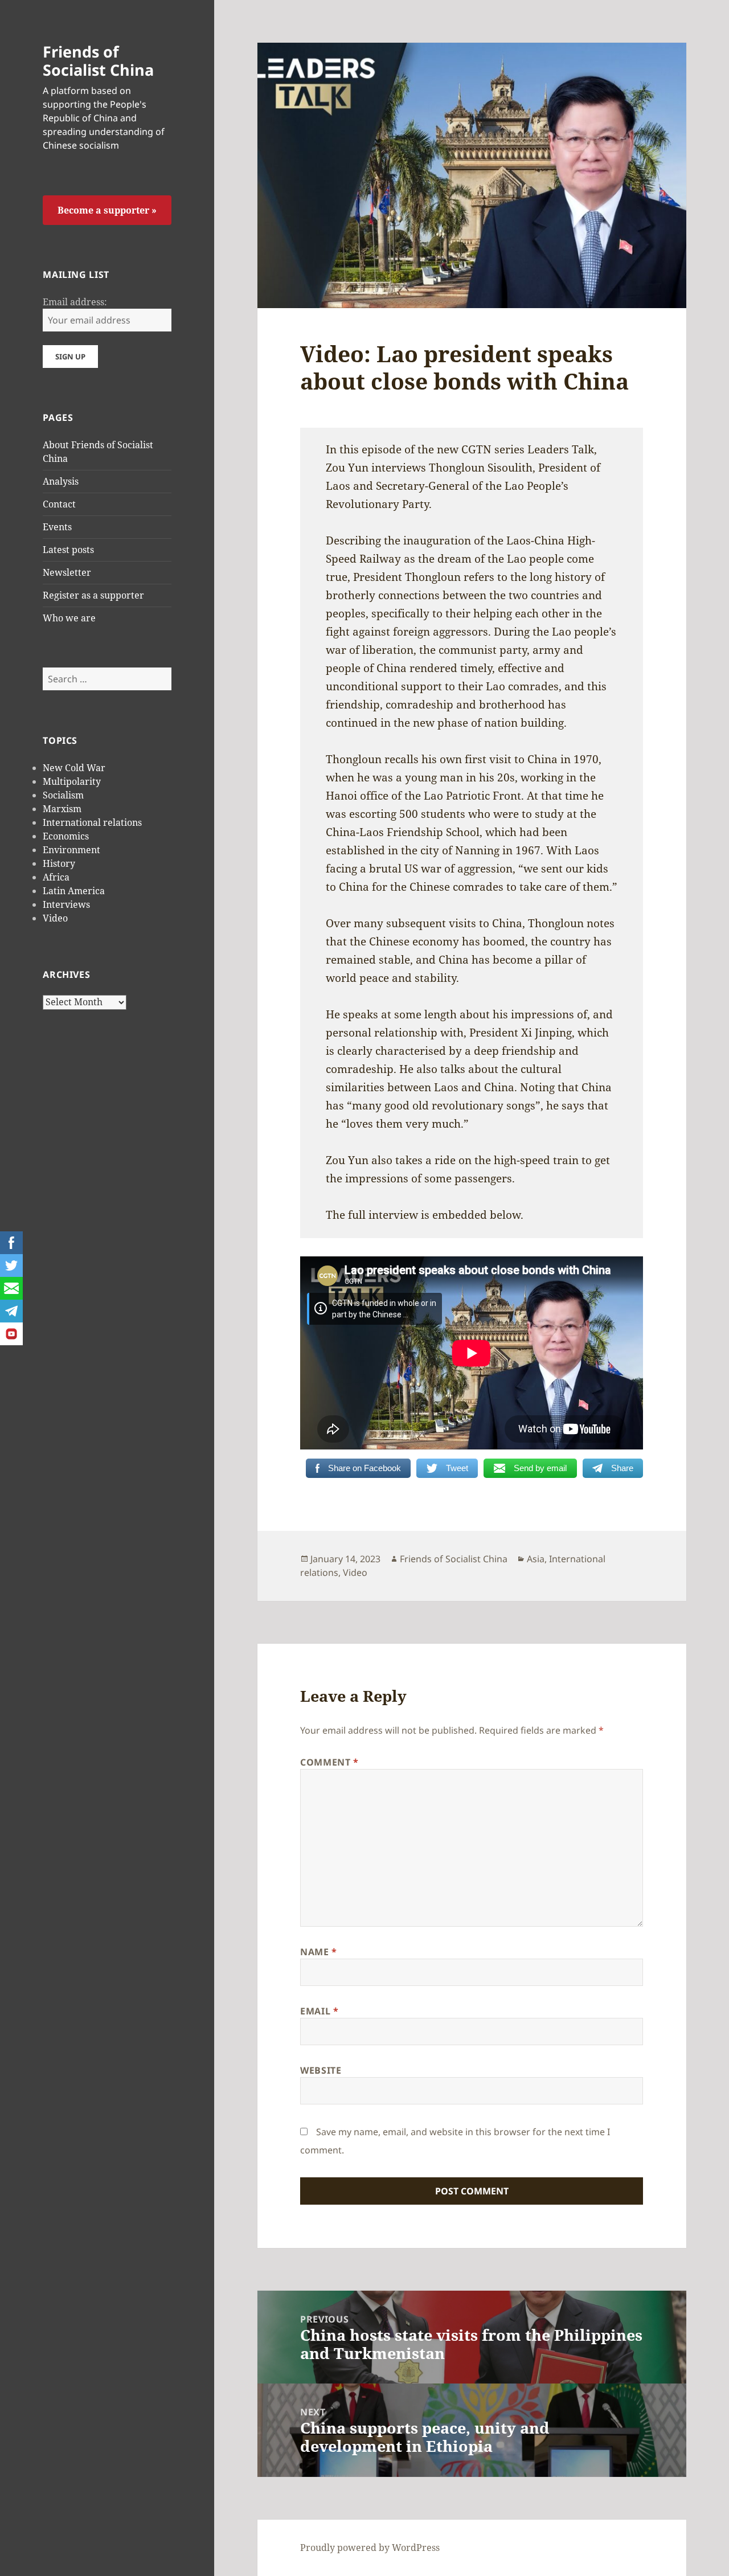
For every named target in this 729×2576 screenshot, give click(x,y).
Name (319, 1952)
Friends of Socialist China (98, 61)
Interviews (66, 904)
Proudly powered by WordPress (370, 2548)
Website (321, 2070)
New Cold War (74, 768)
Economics (66, 836)
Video (55, 918)
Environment (71, 850)
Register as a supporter (93, 595)
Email (319, 2011)
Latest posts (68, 550)
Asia (536, 1559)
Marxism (62, 809)
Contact (59, 504)
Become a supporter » (107, 210)
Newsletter (67, 572)
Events (57, 527)
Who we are (69, 618)
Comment (329, 1762)
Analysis (61, 481)
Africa (56, 877)
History (59, 863)
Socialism (63, 795)
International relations (92, 822)
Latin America (74, 891)
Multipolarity (72, 781)
